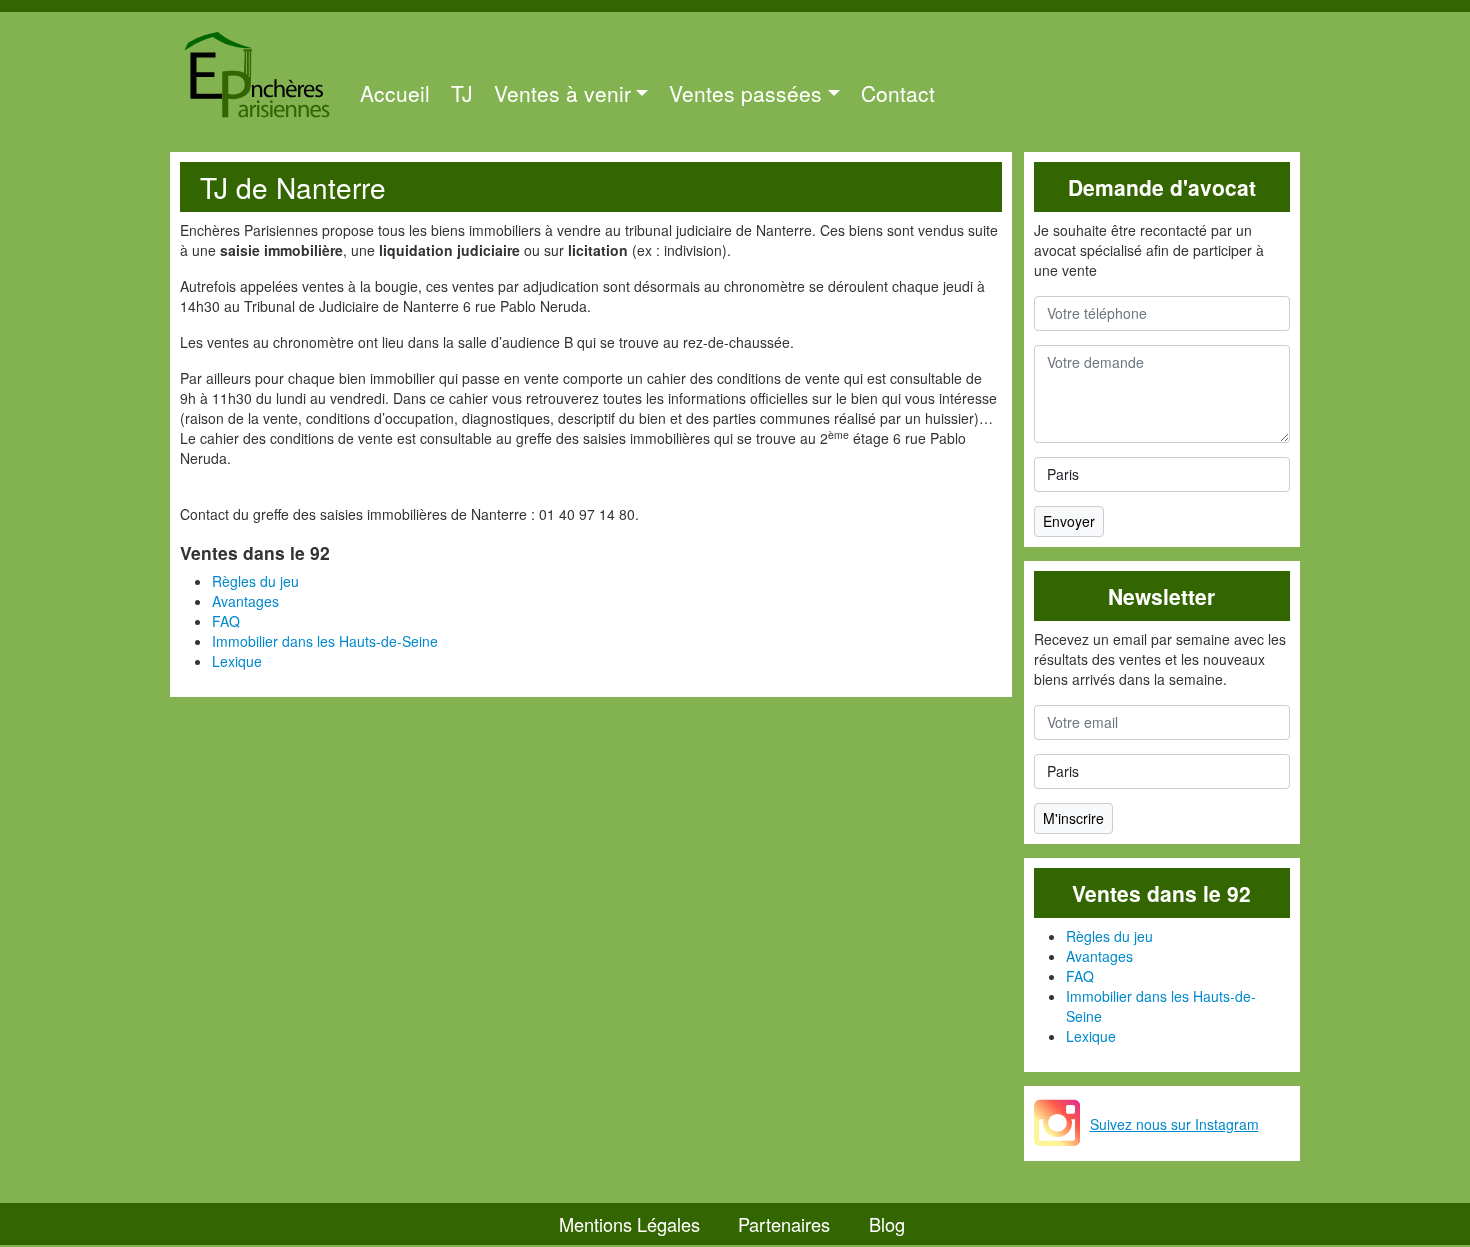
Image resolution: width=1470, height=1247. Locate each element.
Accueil (395, 93)
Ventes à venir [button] (562, 93)
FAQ (226, 621)
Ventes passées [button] (745, 93)
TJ (462, 93)
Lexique (237, 661)
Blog (887, 1224)
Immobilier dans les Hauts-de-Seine (325, 641)
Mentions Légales (629, 1224)
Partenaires (784, 1224)
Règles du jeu (255, 581)
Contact (898, 93)
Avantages (245, 601)
